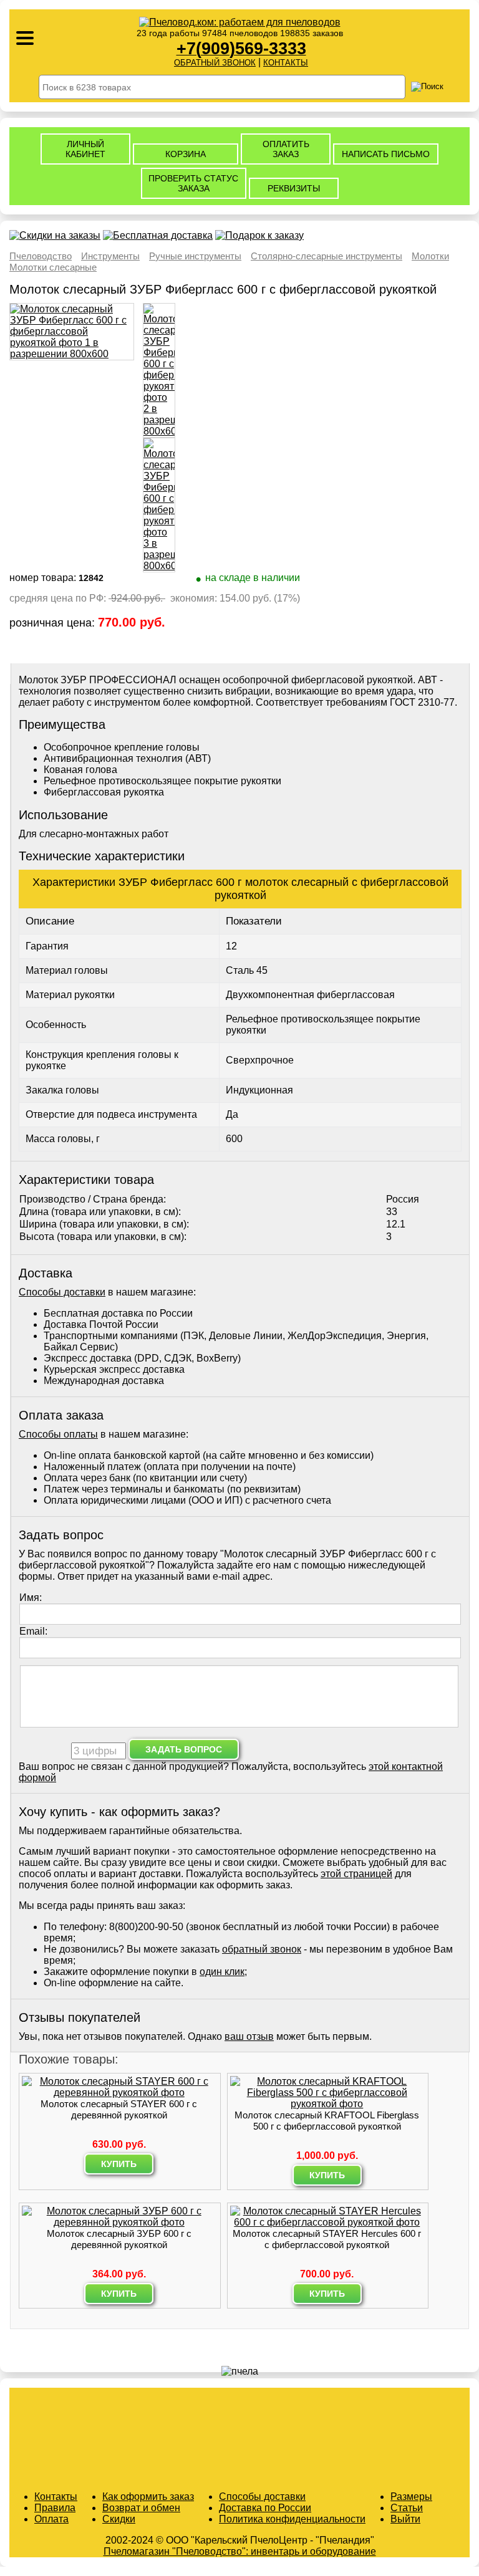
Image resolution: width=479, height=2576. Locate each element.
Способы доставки (62, 1292)
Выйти (405, 2519)
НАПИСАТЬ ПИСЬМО (386, 154)
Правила (55, 2508)
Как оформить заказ (148, 2497)
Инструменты (110, 256)
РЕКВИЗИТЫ (294, 188)
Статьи (407, 2508)
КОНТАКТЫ (286, 63)
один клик (222, 1972)
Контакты (56, 2497)
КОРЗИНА (186, 154)
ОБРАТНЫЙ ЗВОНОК (215, 63)
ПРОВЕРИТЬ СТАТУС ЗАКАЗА (193, 183)
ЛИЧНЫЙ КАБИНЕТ (85, 149)
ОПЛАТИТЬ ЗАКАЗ (286, 149)
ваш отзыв (249, 2036)
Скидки (119, 2519)
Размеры (411, 2497)
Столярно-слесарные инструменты (327, 256)
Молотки (430, 256)
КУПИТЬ (119, 2164)
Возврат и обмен (141, 2508)
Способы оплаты (58, 1434)
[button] (460, 2557)
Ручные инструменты (195, 256)
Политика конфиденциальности (292, 2519)
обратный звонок (262, 1949)
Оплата (51, 2519)
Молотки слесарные (53, 267)
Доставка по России (265, 2508)
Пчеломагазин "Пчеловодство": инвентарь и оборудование (240, 2551)
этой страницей (356, 1874)
